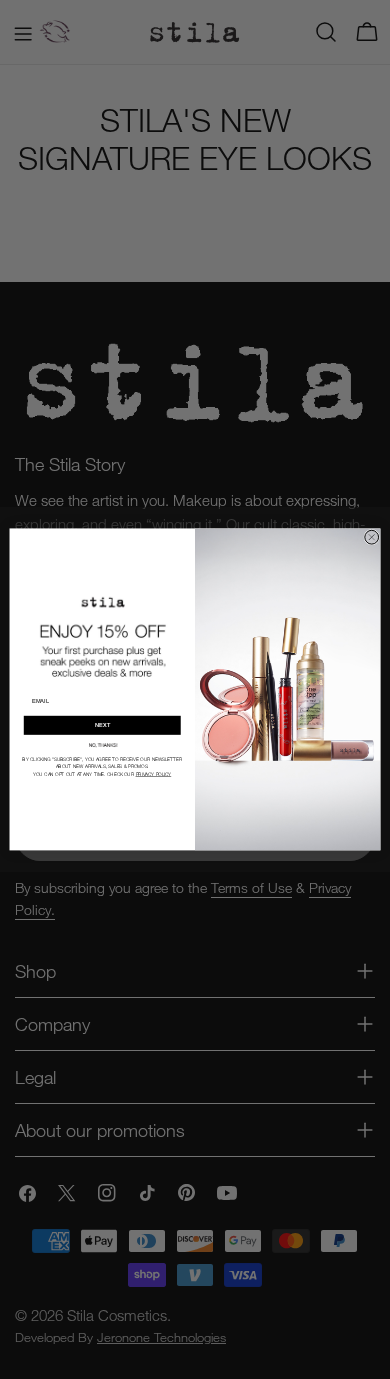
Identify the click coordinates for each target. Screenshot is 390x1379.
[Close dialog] (372, 537)
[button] (102, 744)
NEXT (102, 725)
